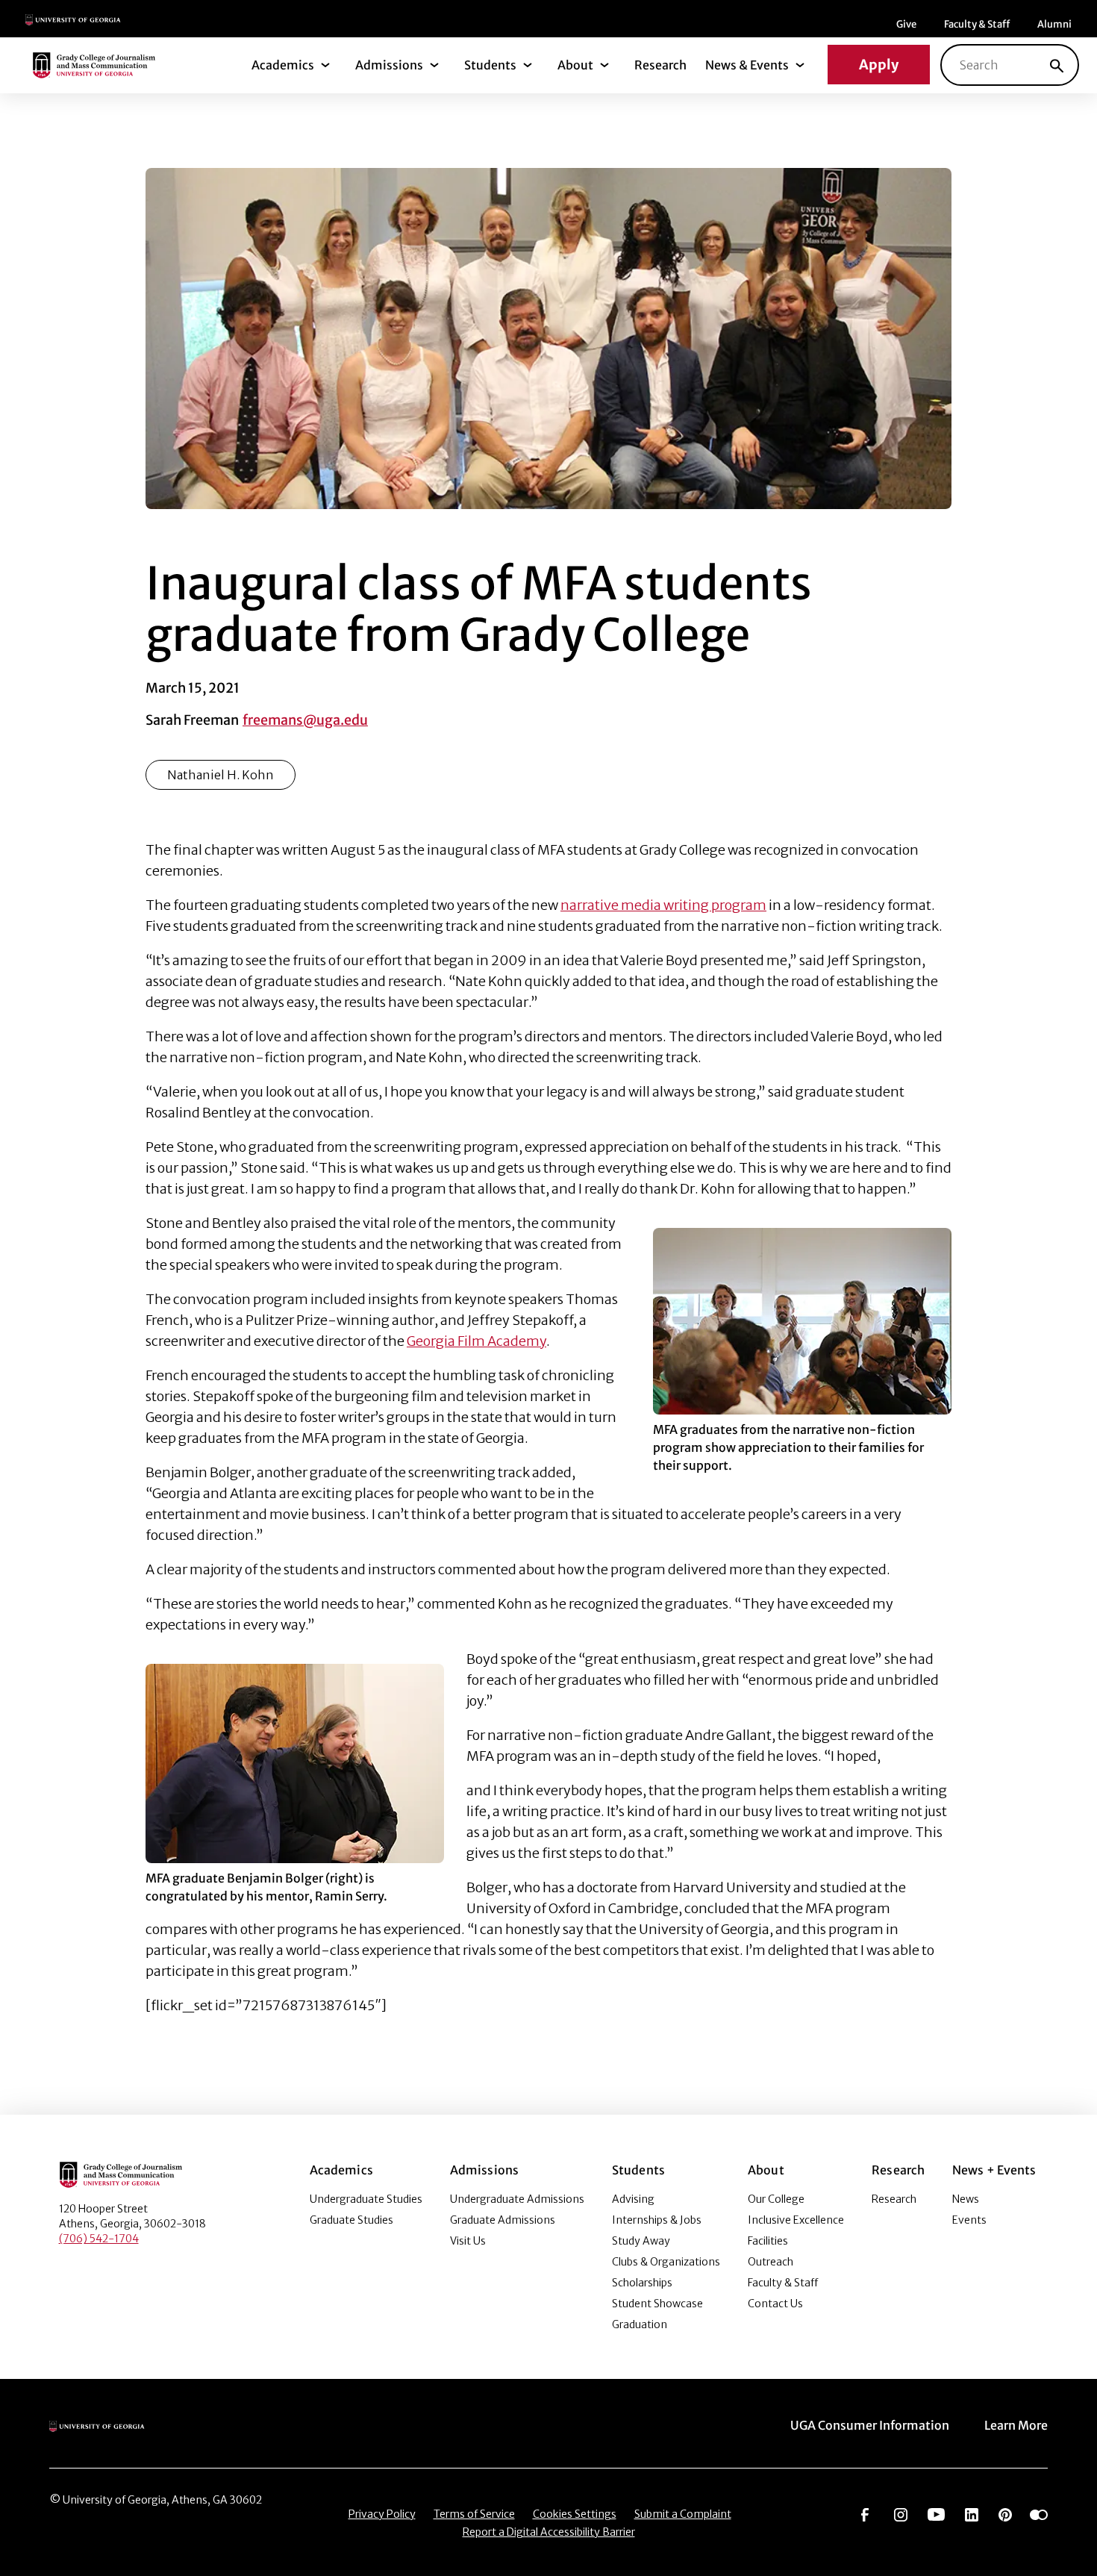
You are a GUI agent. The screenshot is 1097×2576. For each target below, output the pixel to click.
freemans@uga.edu (305, 720)
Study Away (641, 2241)
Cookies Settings (575, 2514)
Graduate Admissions (503, 2220)
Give (906, 24)
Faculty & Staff (977, 24)
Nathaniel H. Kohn (221, 775)
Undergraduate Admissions (517, 2199)
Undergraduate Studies (366, 2199)
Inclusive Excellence (796, 2220)
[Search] (1057, 65)
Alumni (1054, 24)
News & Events (747, 65)
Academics (283, 65)
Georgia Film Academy (476, 1341)
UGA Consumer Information (870, 2425)
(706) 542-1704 (99, 2239)
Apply (879, 65)
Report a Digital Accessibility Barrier (549, 2532)
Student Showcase (657, 2304)
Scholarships (642, 2283)
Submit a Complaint (683, 2514)
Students (490, 65)
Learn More (1016, 2425)
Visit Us (468, 2241)
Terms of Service (474, 2514)
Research (660, 65)
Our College (776, 2199)
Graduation (640, 2324)
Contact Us (775, 2304)
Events (969, 2220)
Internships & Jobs (657, 2220)
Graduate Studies (351, 2220)
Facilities (768, 2241)
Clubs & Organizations (666, 2262)
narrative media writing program (663, 905)
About (575, 65)
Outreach (771, 2262)
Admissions (389, 65)
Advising (633, 2199)
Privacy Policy (382, 2514)
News (966, 2199)
